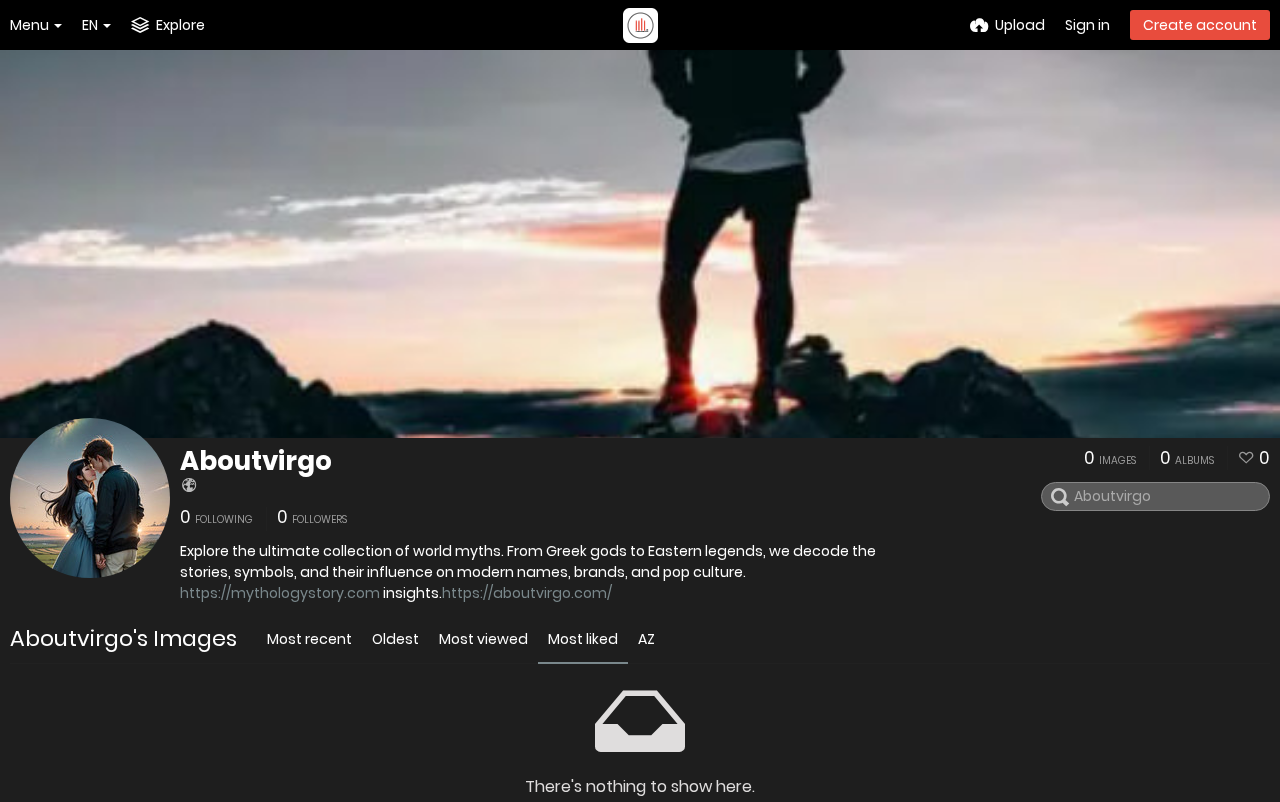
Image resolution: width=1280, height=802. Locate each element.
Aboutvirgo (256, 461)
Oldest (395, 639)
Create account (1200, 25)
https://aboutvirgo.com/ (527, 593)
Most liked (583, 639)
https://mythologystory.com (280, 593)
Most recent (309, 639)
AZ (646, 639)
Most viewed (483, 639)
